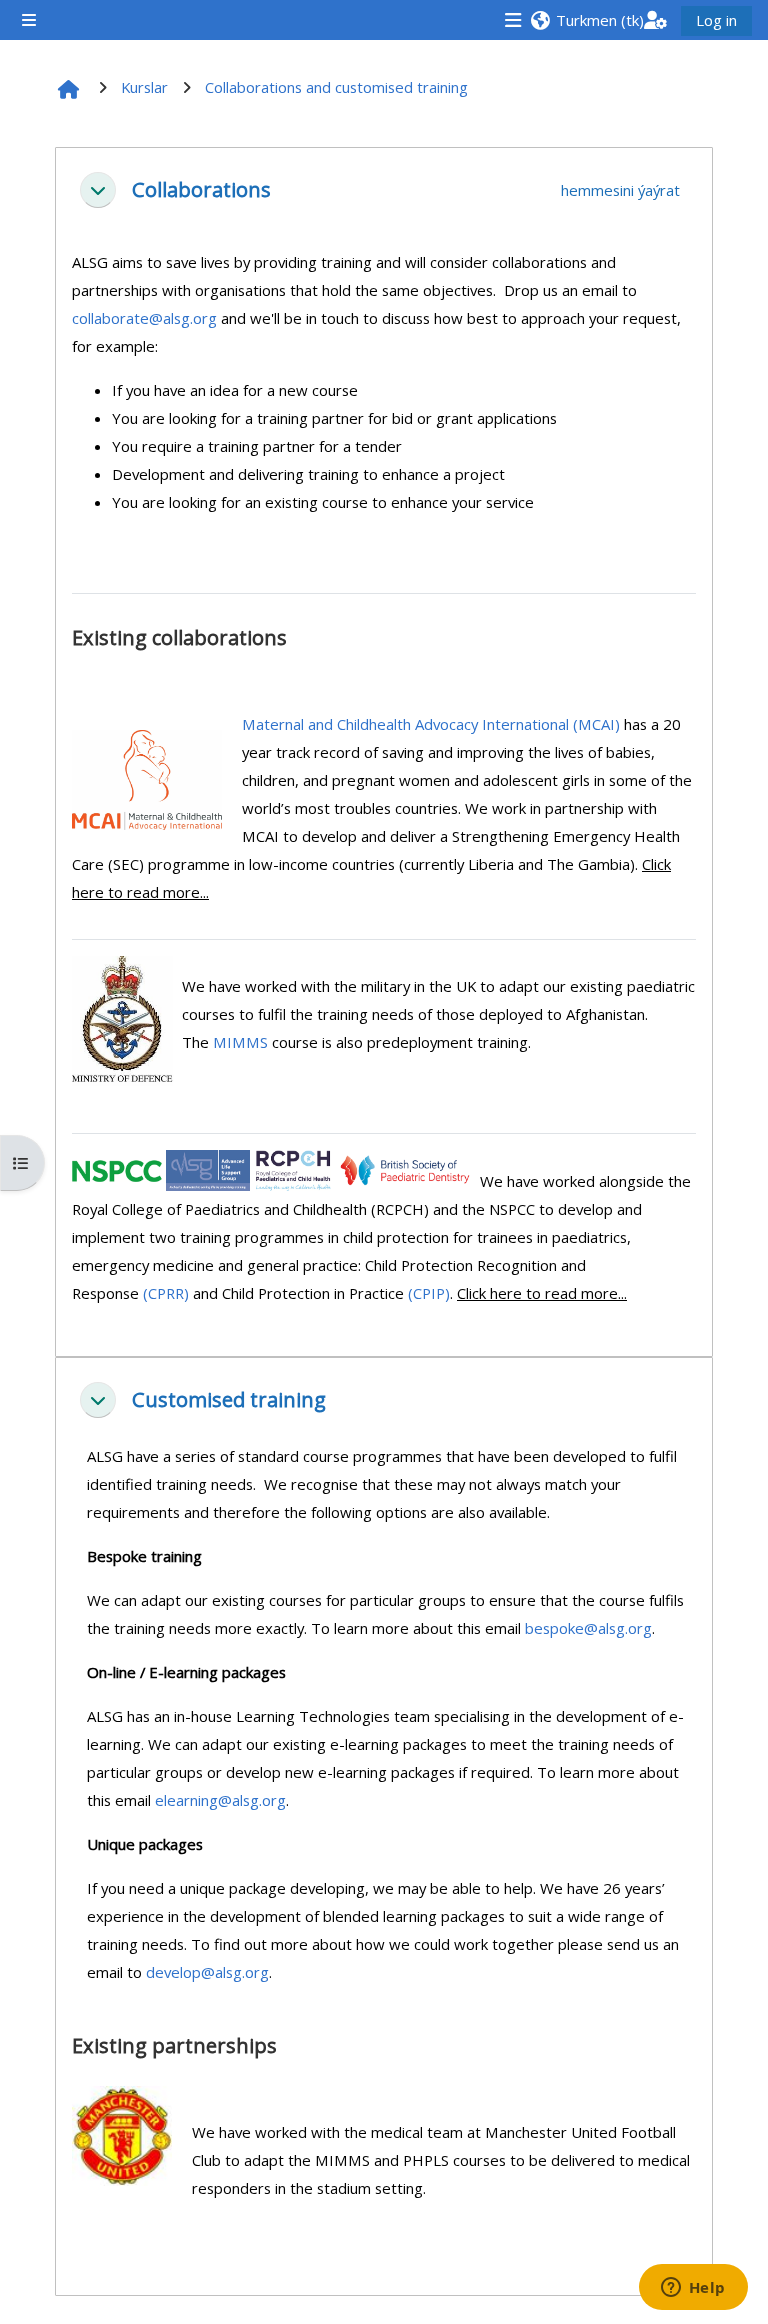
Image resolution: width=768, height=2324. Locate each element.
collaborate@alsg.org (144, 318)
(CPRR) (166, 1293)
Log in (716, 20)
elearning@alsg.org (220, 1800)
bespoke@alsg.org (588, 1628)
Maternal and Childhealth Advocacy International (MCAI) (431, 724)
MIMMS (240, 1042)
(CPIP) (429, 1293)
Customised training (229, 1400)
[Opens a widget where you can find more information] (693, 2289)
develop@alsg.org (207, 1972)
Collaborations (201, 190)
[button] (586, 20)
